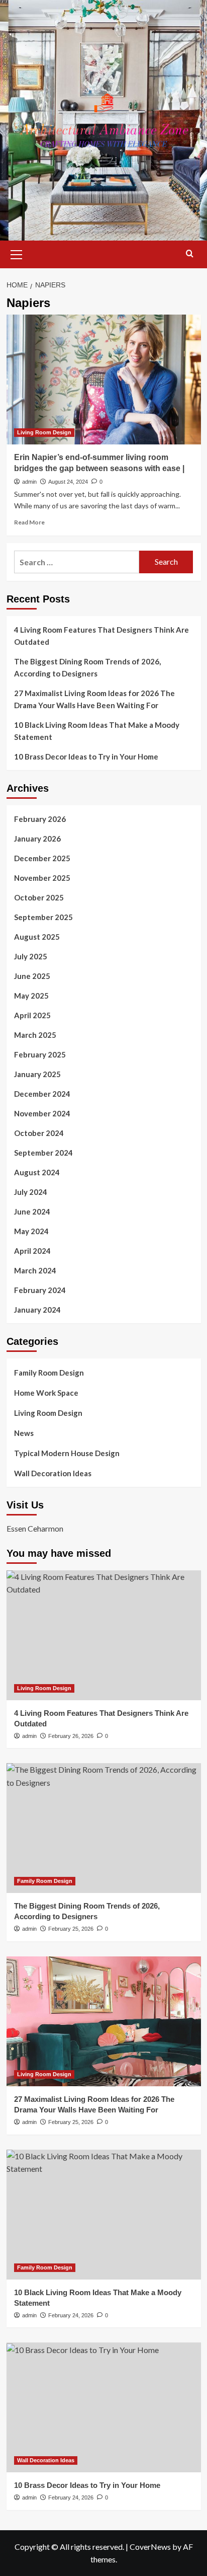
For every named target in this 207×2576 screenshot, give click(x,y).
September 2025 (43, 917)
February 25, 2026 (71, 1929)
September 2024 (43, 1153)
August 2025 (37, 937)
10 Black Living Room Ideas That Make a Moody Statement (97, 731)
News (24, 1433)
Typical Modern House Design (67, 1453)
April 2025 (32, 1015)
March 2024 (35, 1270)
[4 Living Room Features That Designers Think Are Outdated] (104, 1635)
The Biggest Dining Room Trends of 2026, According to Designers (87, 667)
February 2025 (40, 1054)
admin (29, 482)
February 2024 (40, 1290)
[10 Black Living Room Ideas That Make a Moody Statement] (104, 2215)
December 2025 (42, 858)
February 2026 (40, 819)
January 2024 (37, 1310)
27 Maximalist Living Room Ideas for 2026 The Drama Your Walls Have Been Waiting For (94, 699)
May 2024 (31, 1231)
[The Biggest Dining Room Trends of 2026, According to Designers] (104, 1828)
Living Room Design (44, 432)
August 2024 (37, 1172)
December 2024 (42, 1094)
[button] (17, 253)
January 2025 (37, 1074)
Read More (29, 522)
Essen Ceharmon (35, 1528)
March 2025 (35, 1035)
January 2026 (37, 839)
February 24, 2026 (71, 2315)
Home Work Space (46, 1393)
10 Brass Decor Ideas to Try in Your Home (86, 756)
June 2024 (32, 1211)
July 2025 (31, 956)
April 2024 (32, 1251)
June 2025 (32, 976)
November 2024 (42, 1113)
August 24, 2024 (68, 482)
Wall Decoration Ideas (53, 1473)
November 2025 (42, 878)
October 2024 (39, 1133)
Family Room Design (49, 1373)
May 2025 (31, 996)
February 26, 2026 (71, 1736)
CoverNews (150, 2547)
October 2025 (39, 897)
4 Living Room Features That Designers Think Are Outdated (101, 636)
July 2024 (31, 1192)
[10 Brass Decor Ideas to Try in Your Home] (104, 2407)
